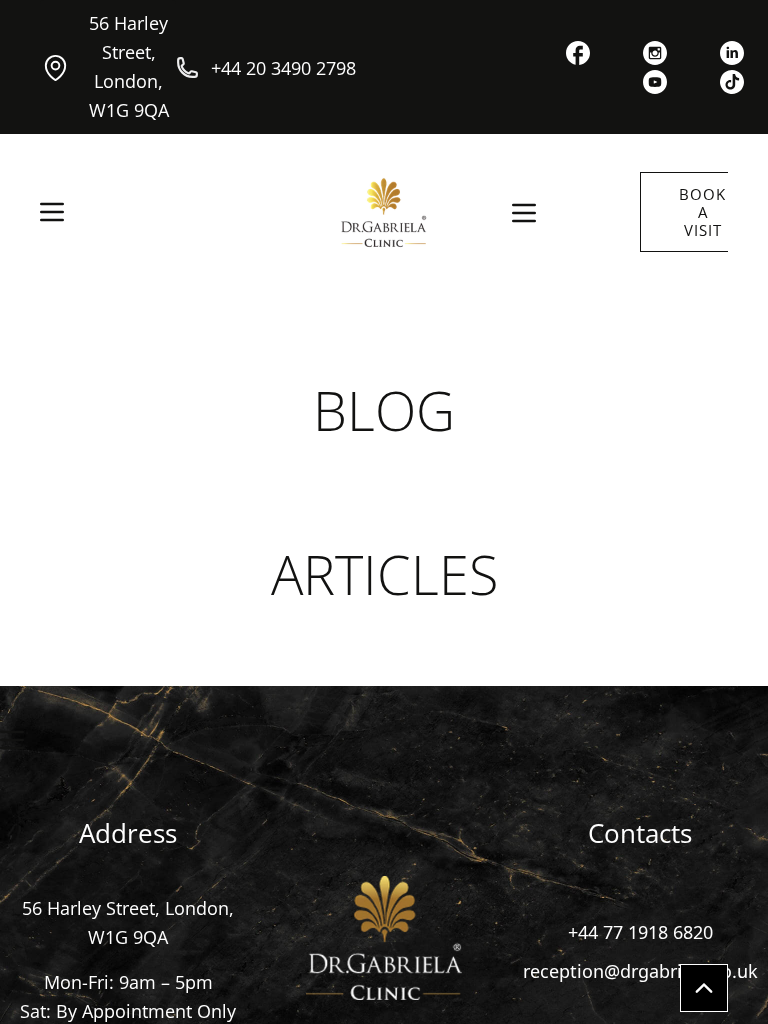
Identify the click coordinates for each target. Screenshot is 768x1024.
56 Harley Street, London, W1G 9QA (129, 66)
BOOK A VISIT (702, 212)
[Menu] (52, 212)
